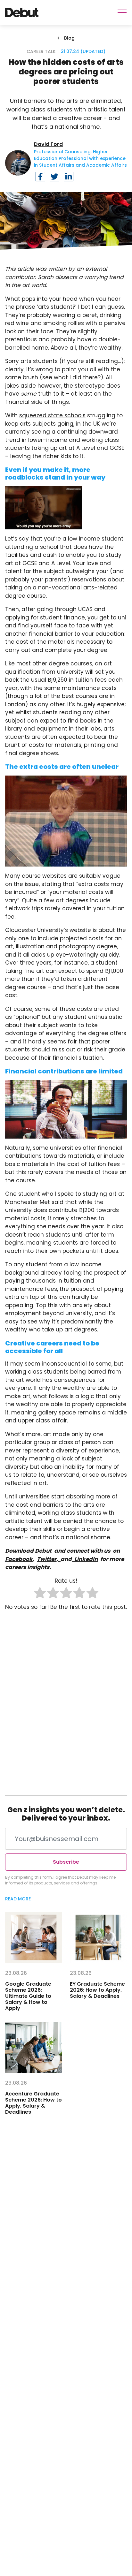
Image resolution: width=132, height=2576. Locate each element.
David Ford (48, 144)
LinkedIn (85, 1559)
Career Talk (41, 51)
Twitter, (49, 1559)
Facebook (19, 1559)
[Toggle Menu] (122, 12)
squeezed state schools (52, 415)
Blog (69, 38)
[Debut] (22, 12)
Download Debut (28, 1551)
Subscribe (66, 1862)
